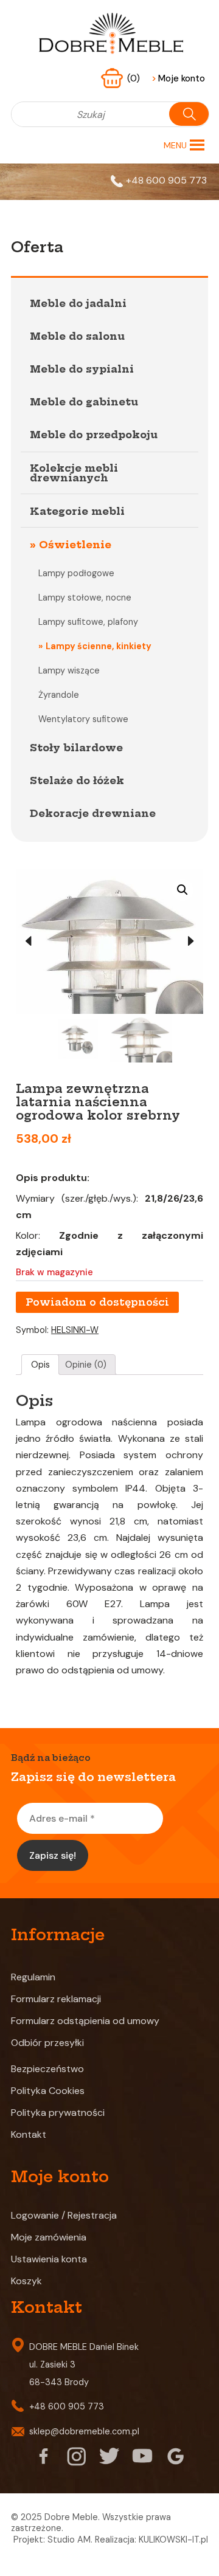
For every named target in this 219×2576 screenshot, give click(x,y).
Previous (28, 942)
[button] (175, 145)
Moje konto (178, 78)
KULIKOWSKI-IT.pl (173, 2540)
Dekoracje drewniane (93, 813)
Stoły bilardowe (76, 748)
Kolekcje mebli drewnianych (74, 473)
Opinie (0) (86, 1365)
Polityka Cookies (48, 2091)
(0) (135, 78)
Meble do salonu (77, 336)
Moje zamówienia (49, 2237)
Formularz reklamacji (56, 1999)
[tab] (40, 1365)
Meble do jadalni (78, 303)
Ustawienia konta (49, 2259)
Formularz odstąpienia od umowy (85, 2021)
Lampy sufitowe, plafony (88, 622)
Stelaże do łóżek (77, 780)
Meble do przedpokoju (94, 435)
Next (191, 942)
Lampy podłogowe (76, 573)
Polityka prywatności (58, 2113)
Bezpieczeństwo (47, 2069)
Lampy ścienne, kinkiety (99, 646)
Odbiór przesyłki (47, 2043)
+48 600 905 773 (166, 180)
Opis (40, 1365)
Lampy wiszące (69, 670)
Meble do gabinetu (84, 402)
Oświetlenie (75, 545)
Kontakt (29, 2134)
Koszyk (26, 2281)
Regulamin (33, 1977)
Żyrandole (59, 695)
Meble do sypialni (82, 369)
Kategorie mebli (77, 511)
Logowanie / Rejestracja (64, 2215)
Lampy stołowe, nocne (85, 598)
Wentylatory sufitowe (83, 719)
